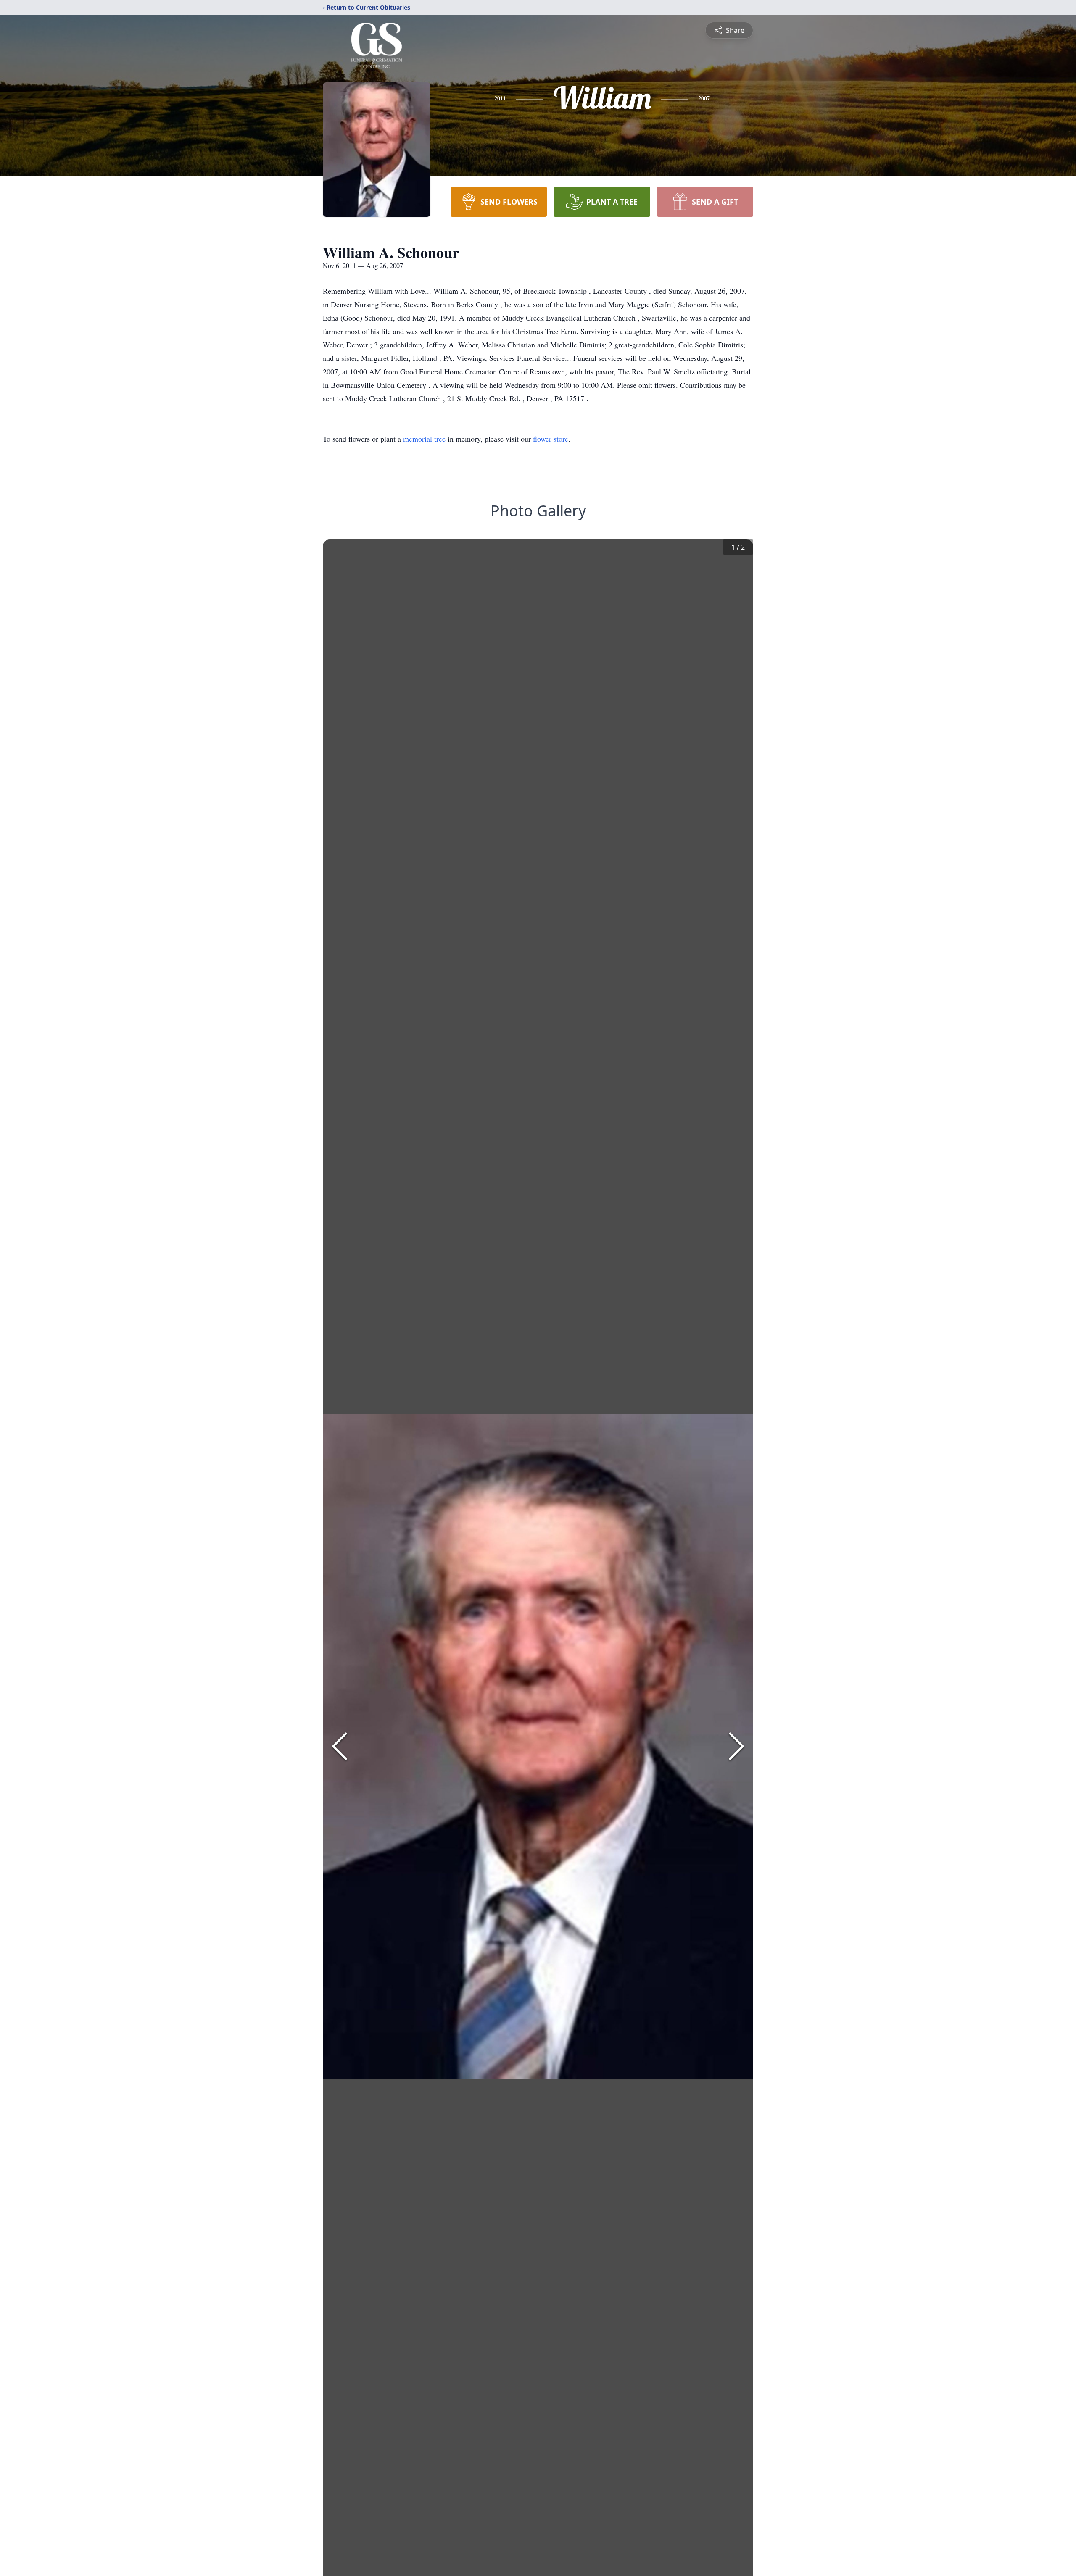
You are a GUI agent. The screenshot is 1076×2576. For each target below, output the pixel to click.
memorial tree (424, 439)
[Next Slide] (736, 1746)
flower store (551, 439)
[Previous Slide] (340, 1746)
